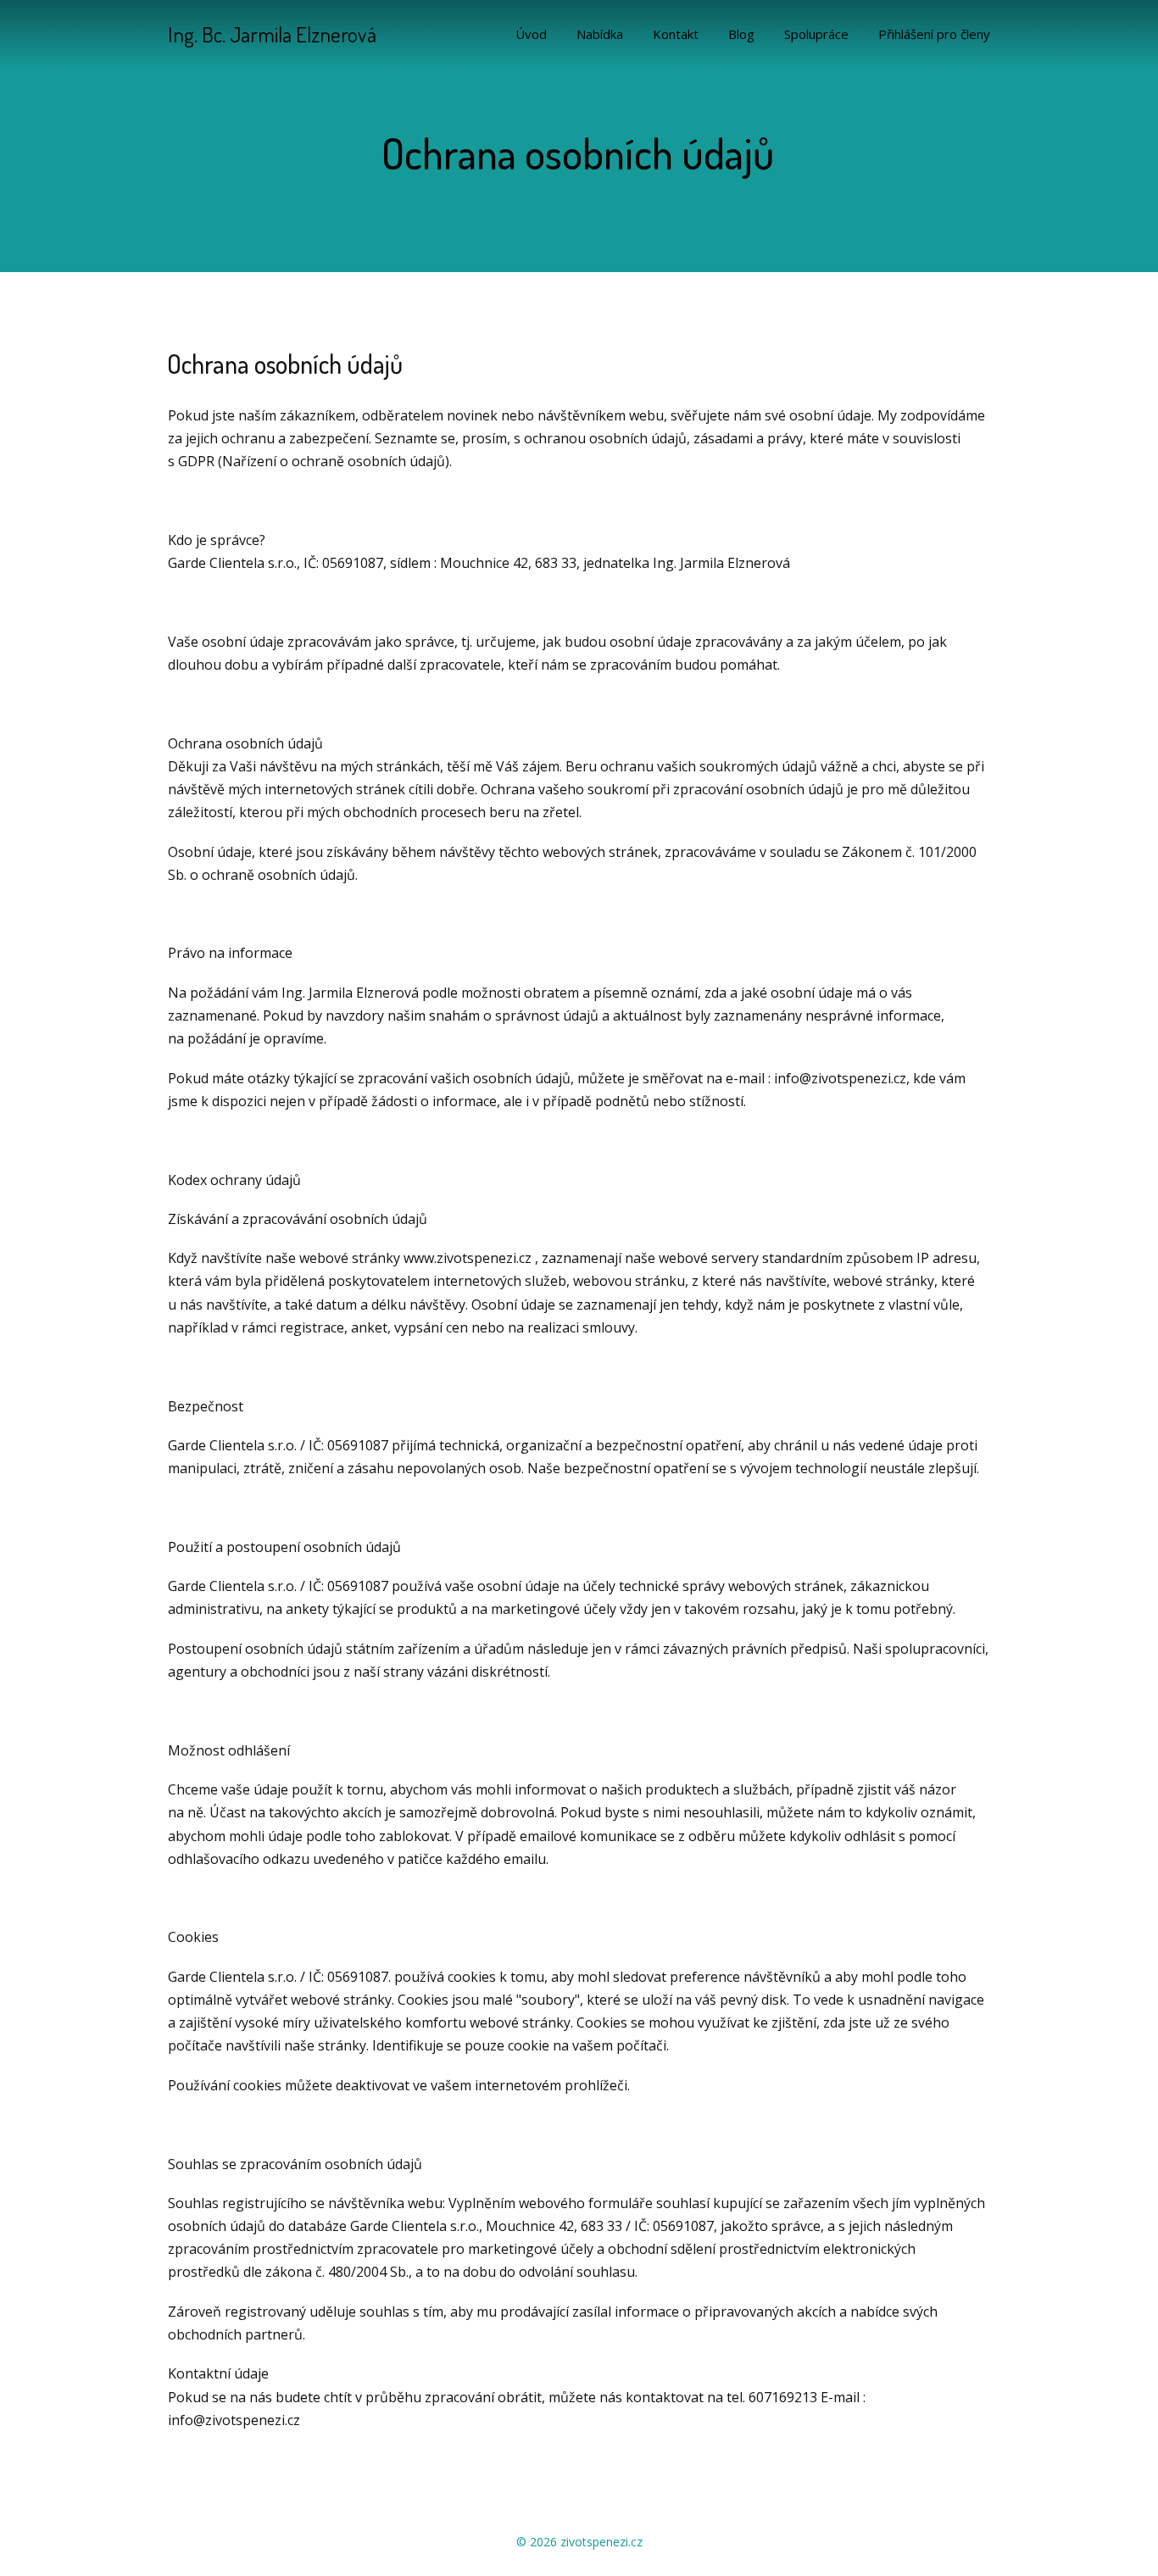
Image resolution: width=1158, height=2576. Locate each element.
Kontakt (676, 34)
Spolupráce (816, 34)
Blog (741, 34)
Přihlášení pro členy (934, 34)
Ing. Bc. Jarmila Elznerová (272, 34)
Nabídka (600, 34)
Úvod (531, 34)
